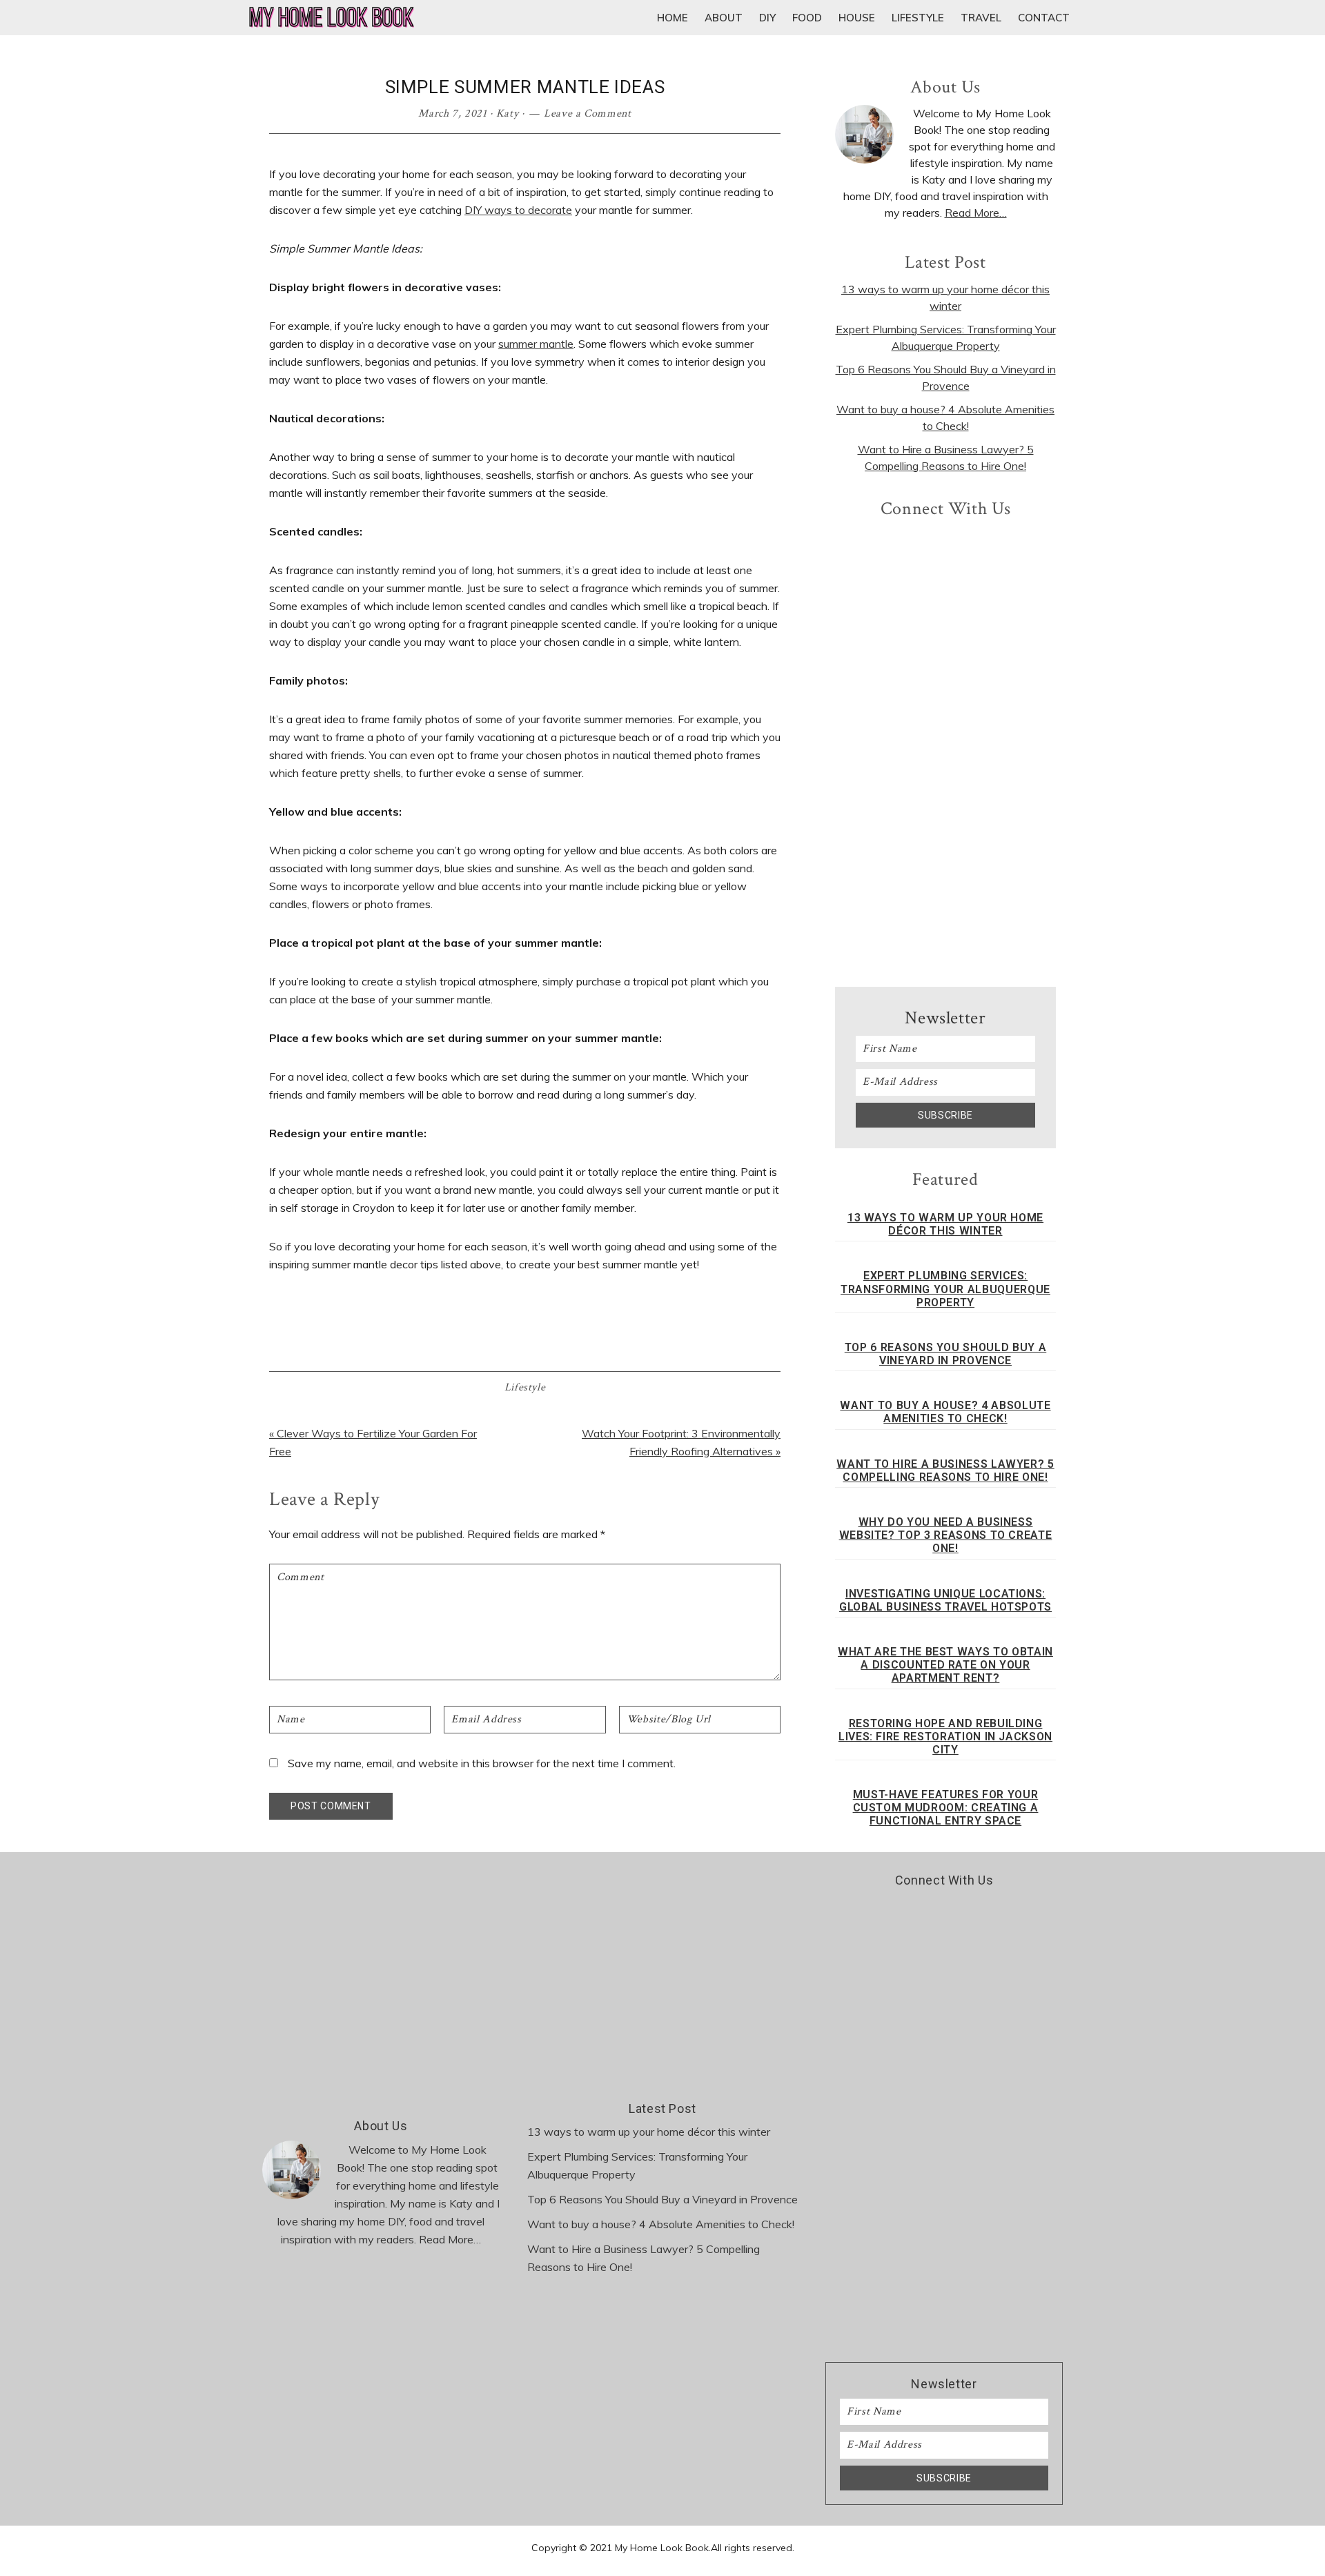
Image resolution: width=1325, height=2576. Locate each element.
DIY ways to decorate (518, 210)
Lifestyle (525, 1387)
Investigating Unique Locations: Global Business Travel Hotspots (945, 1600)
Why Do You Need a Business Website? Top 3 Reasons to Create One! (946, 1535)
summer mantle (536, 344)
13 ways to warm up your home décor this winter (945, 1224)
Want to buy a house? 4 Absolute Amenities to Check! (945, 1412)
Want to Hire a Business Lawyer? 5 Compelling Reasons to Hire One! (945, 1471)
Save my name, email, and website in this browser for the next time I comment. (482, 1763)
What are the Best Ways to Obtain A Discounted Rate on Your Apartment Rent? (945, 1665)
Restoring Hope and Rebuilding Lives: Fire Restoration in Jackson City (945, 1737)
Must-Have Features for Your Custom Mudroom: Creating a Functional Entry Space (946, 1808)
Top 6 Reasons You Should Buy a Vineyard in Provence (946, 1354)
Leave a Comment (588, 114)
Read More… (976, 213)
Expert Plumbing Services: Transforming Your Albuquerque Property (945, 1289)
